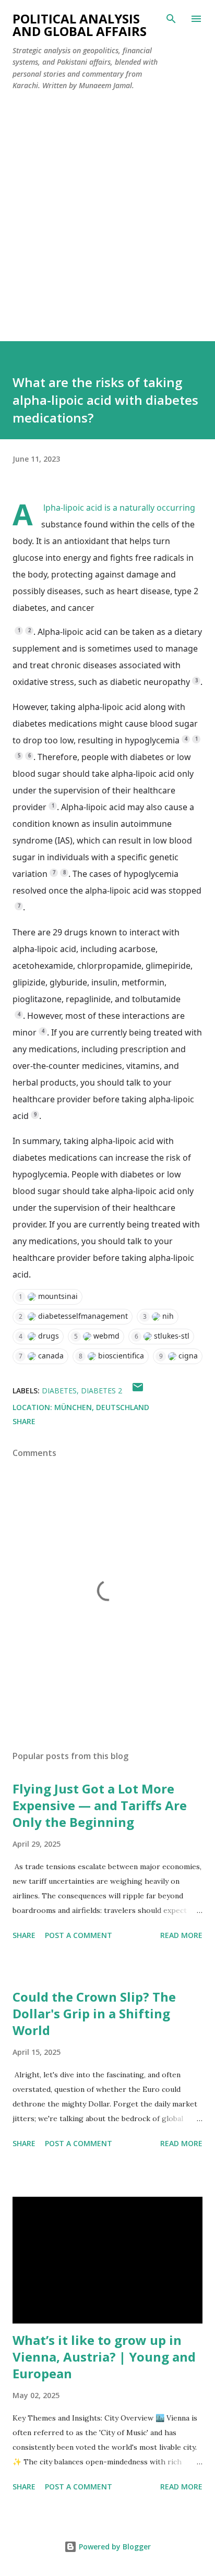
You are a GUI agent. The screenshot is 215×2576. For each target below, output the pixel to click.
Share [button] (24, 1421)
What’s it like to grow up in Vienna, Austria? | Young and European (104, 2357)
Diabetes (59, 1391)
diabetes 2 (101, 1391)
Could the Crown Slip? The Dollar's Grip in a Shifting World (94, 2013)
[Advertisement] (107, 212)
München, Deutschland (102, 1407)
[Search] (171, 19)
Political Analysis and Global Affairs (80, 25)
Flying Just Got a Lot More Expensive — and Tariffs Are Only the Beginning (100, 1805)
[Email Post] (138, 1391)
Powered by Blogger (114, 2547)
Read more (181, 1935)
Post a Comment (79, 1935)
